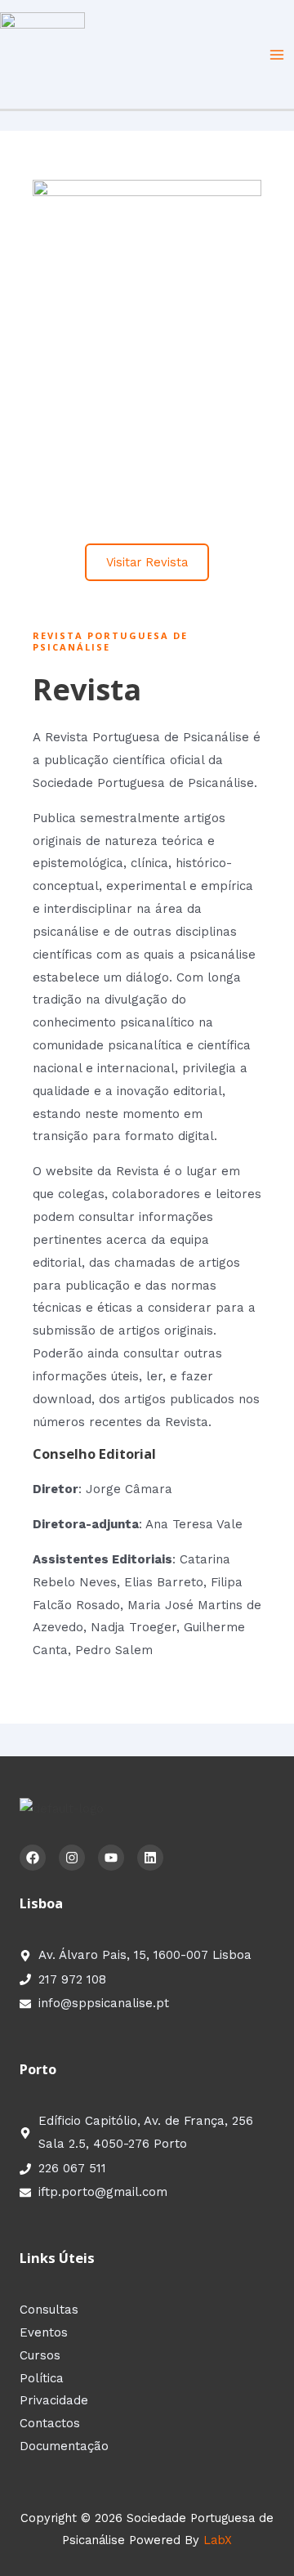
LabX (218, 2540)
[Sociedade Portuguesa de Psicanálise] (42, 53)
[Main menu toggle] (277, 55)
